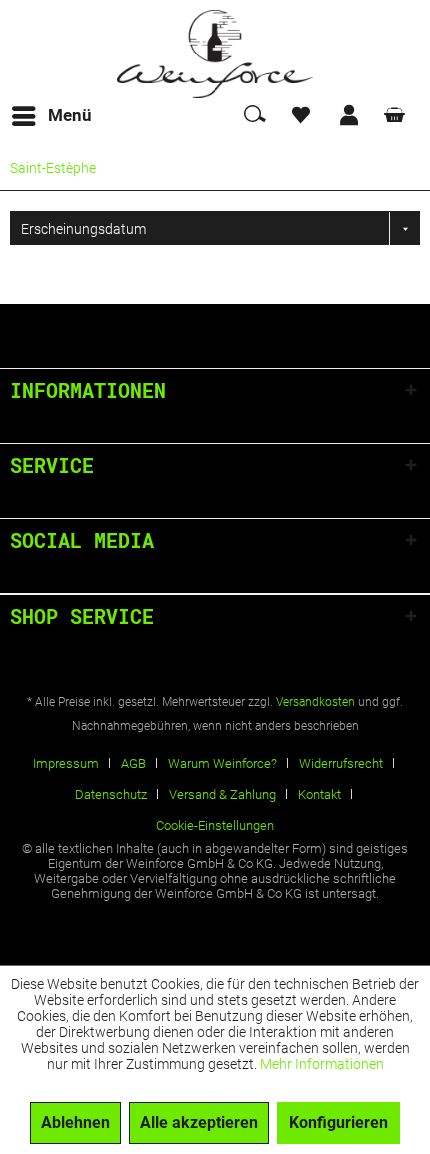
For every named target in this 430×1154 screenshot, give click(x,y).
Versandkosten (315, 702)
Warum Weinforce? (222, 763)
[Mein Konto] (350, 116)
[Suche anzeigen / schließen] (254, 116)
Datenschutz (111, 794)
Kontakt (319, 794)
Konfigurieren (338, 1122)
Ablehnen (75, 1122)
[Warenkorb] (398, 116)
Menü (70, 115)
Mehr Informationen (322, 1064)
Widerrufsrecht (341, 763)
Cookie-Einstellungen (215, 825)
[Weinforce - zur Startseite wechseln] (215, 54)
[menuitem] (51, 116)
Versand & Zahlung (222, 794)
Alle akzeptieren (199, 1122)
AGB (133, 763)
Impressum (66, 763)
